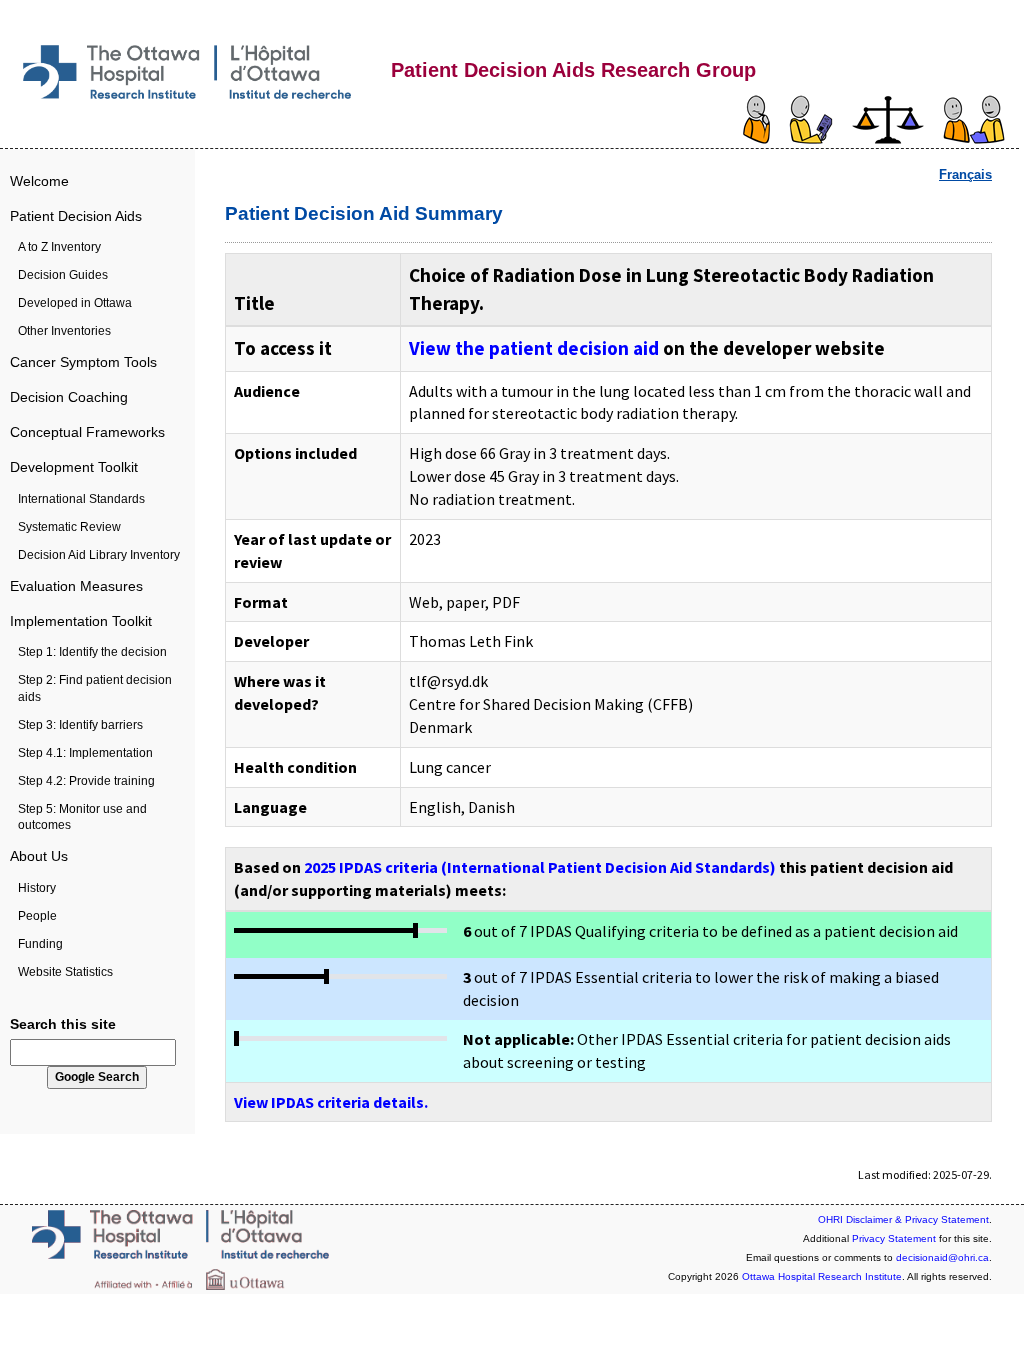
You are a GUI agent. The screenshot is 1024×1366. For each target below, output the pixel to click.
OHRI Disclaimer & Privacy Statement (903, 1219)
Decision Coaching (69, 397)
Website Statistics (65, 972)
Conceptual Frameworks (87, 432)
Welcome (39, 181)
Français (965, 174)
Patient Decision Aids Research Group (573, 70)
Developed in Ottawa (75, 303)
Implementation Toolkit (81, 621)
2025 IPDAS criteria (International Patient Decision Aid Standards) (540, 867)
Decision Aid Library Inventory (99, 555)
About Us (39, 856)
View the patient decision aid (534, 348)
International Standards (81, 499)
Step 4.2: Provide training (86, 781)
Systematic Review (69, 527)
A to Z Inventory (59, 247)
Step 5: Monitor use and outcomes (82, 817)
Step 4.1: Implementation (85, 753)
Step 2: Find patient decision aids (95, 688)
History (37, 888)
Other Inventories (64, 331)
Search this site (63, 1024)
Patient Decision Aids (76, 216)
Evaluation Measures (76, 586)
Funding (40, 944)
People (37, 916)
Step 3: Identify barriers (80, 725)
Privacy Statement (894, 1238)
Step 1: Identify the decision (92, 652)
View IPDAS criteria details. (331, 1102)
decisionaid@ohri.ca (942, 1257)
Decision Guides (63, 275)
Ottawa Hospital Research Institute (822, 1276)
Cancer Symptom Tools (83, 362)
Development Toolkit (74, 467)
